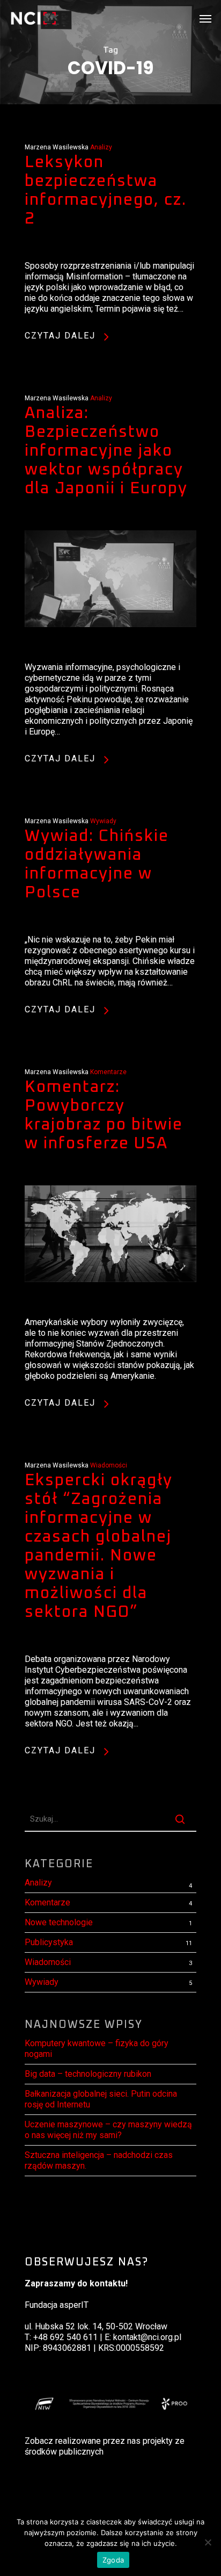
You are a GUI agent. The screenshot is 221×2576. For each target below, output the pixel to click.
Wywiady (103, 821)
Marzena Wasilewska (57, 147)
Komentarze (108, 1072)
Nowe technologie (59, 1922)
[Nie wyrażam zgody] (208, 2542)
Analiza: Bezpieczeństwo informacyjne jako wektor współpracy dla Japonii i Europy (106, 451)
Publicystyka (49, 1942)
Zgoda (113, 2560)
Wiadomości (109, 1465)
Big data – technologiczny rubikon (88, 2074)
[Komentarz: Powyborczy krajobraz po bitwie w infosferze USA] (110, 1311)
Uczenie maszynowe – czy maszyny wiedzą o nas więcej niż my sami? (108, 2130)
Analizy (101, 147)
